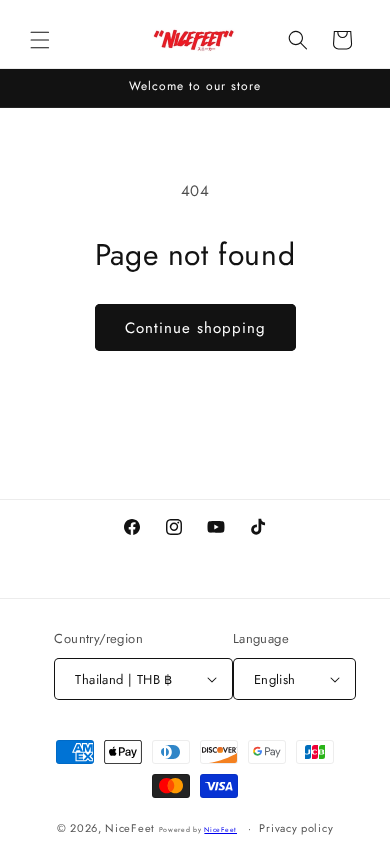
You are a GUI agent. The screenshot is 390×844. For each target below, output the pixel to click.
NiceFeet (130, 828)
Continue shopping (195, 328)
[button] (40, 40)
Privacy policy (296, 828)
